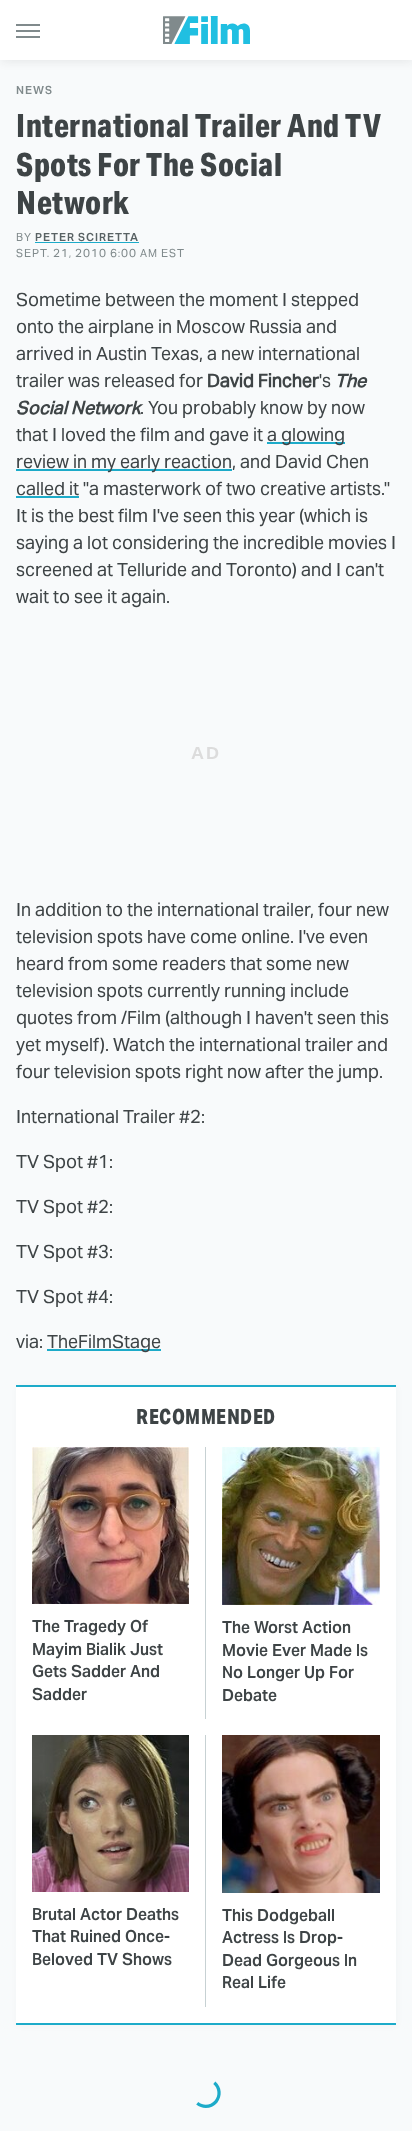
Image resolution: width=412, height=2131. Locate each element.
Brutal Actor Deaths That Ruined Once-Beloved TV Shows (105, 1937)
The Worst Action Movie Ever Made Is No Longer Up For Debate (295, 1661)
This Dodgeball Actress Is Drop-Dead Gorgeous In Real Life (289, 1949)
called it (47, 488)
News (34, 90)
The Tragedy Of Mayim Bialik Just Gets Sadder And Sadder (97, 1660)
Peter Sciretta (87, 237)
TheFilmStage (104, 1341)
